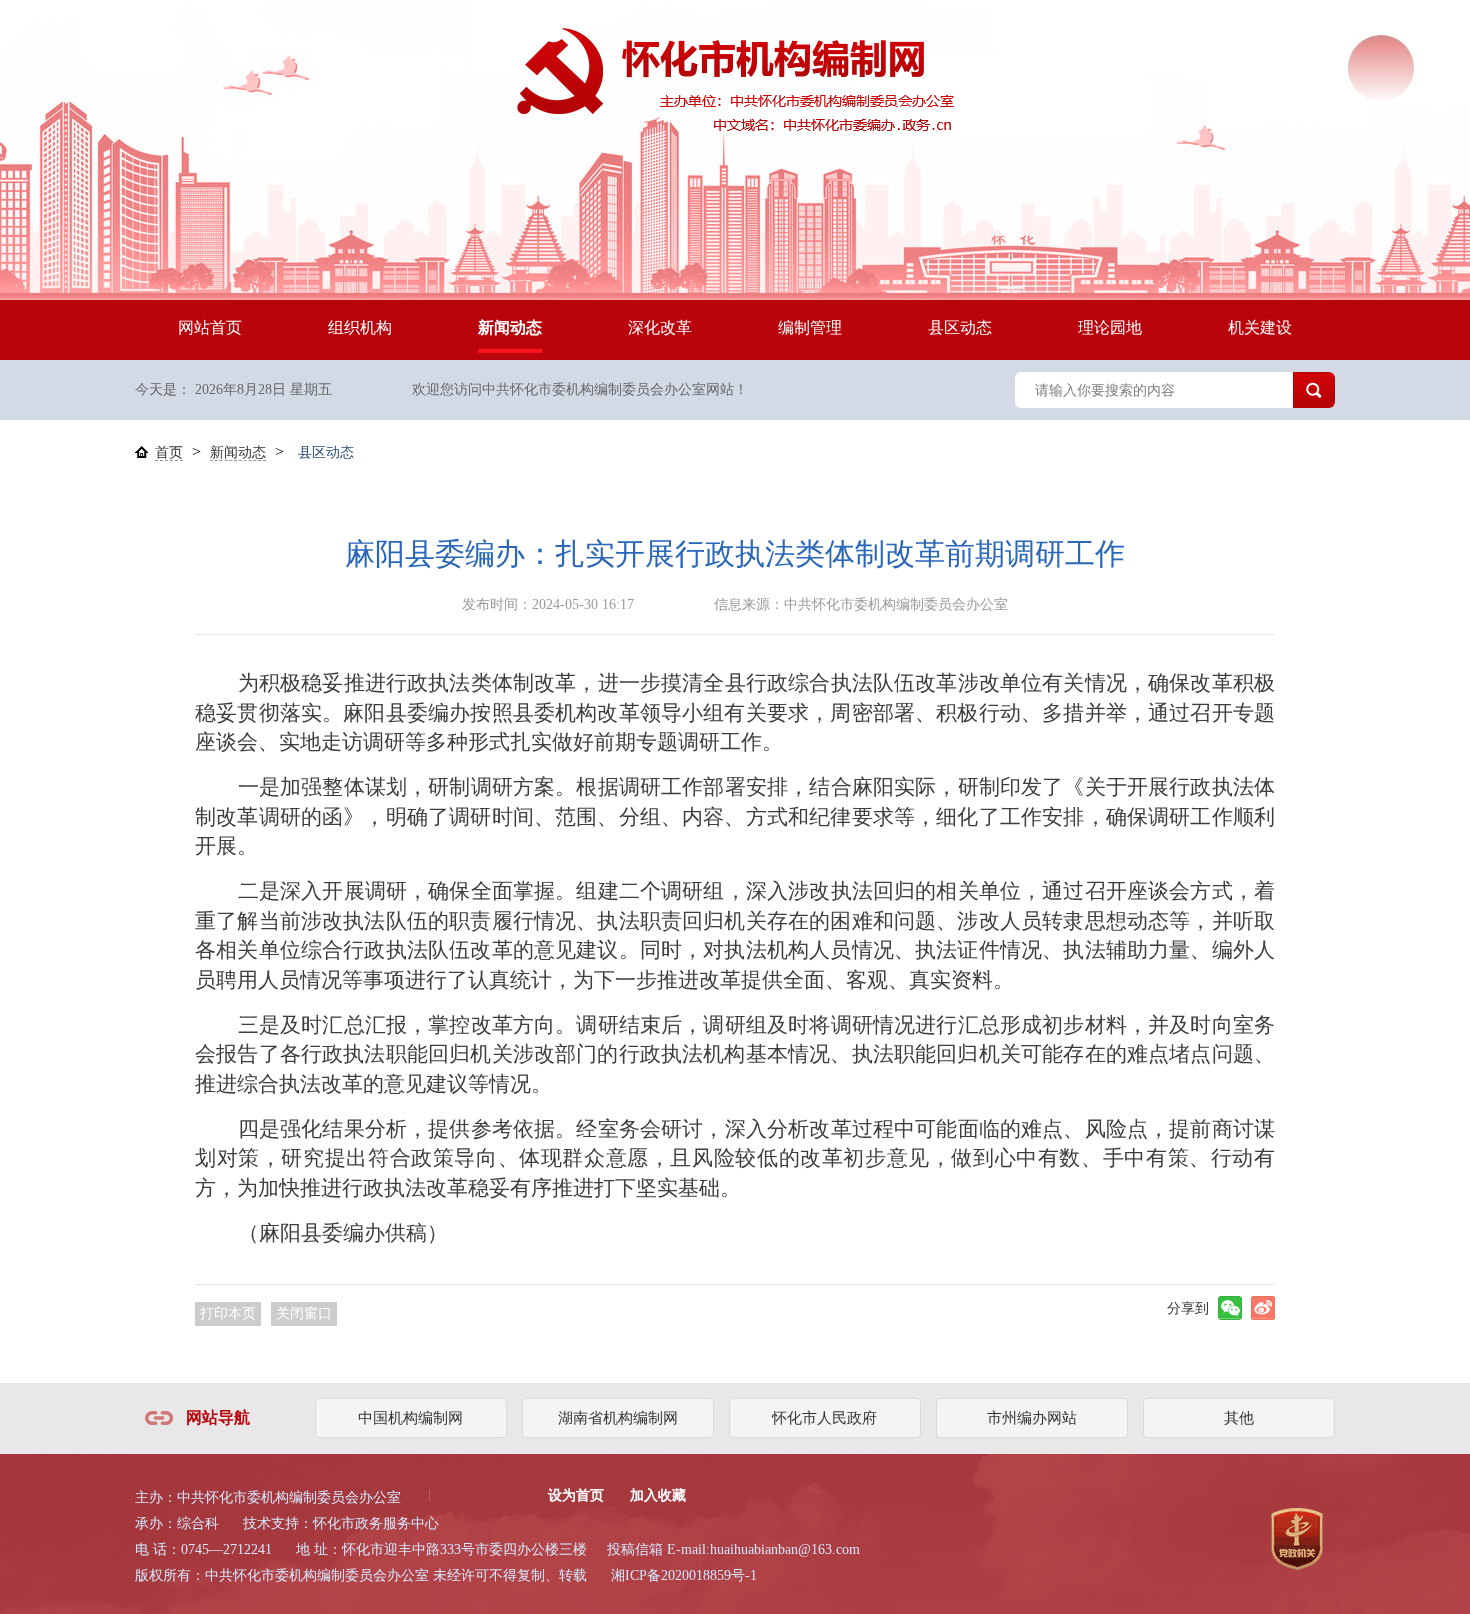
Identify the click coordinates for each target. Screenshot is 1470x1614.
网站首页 (210, 327)
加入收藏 (658, 1495)
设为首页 (576, 1495)
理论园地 (1110, 327)
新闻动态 (510, 327)
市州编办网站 (1032, 1418)
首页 (169, 452)
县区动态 (960, 327)
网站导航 (218, 1417)
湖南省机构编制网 (618, 1418)
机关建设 (1260, 327)
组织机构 (360, 327)
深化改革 (660, 327)
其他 (1239, 1418)
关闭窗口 (304, 1313)
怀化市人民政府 (824, 1418)
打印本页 (228, 1313)
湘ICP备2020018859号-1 (684, 1575)
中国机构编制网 (410, 1418)
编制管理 (810, 327)
